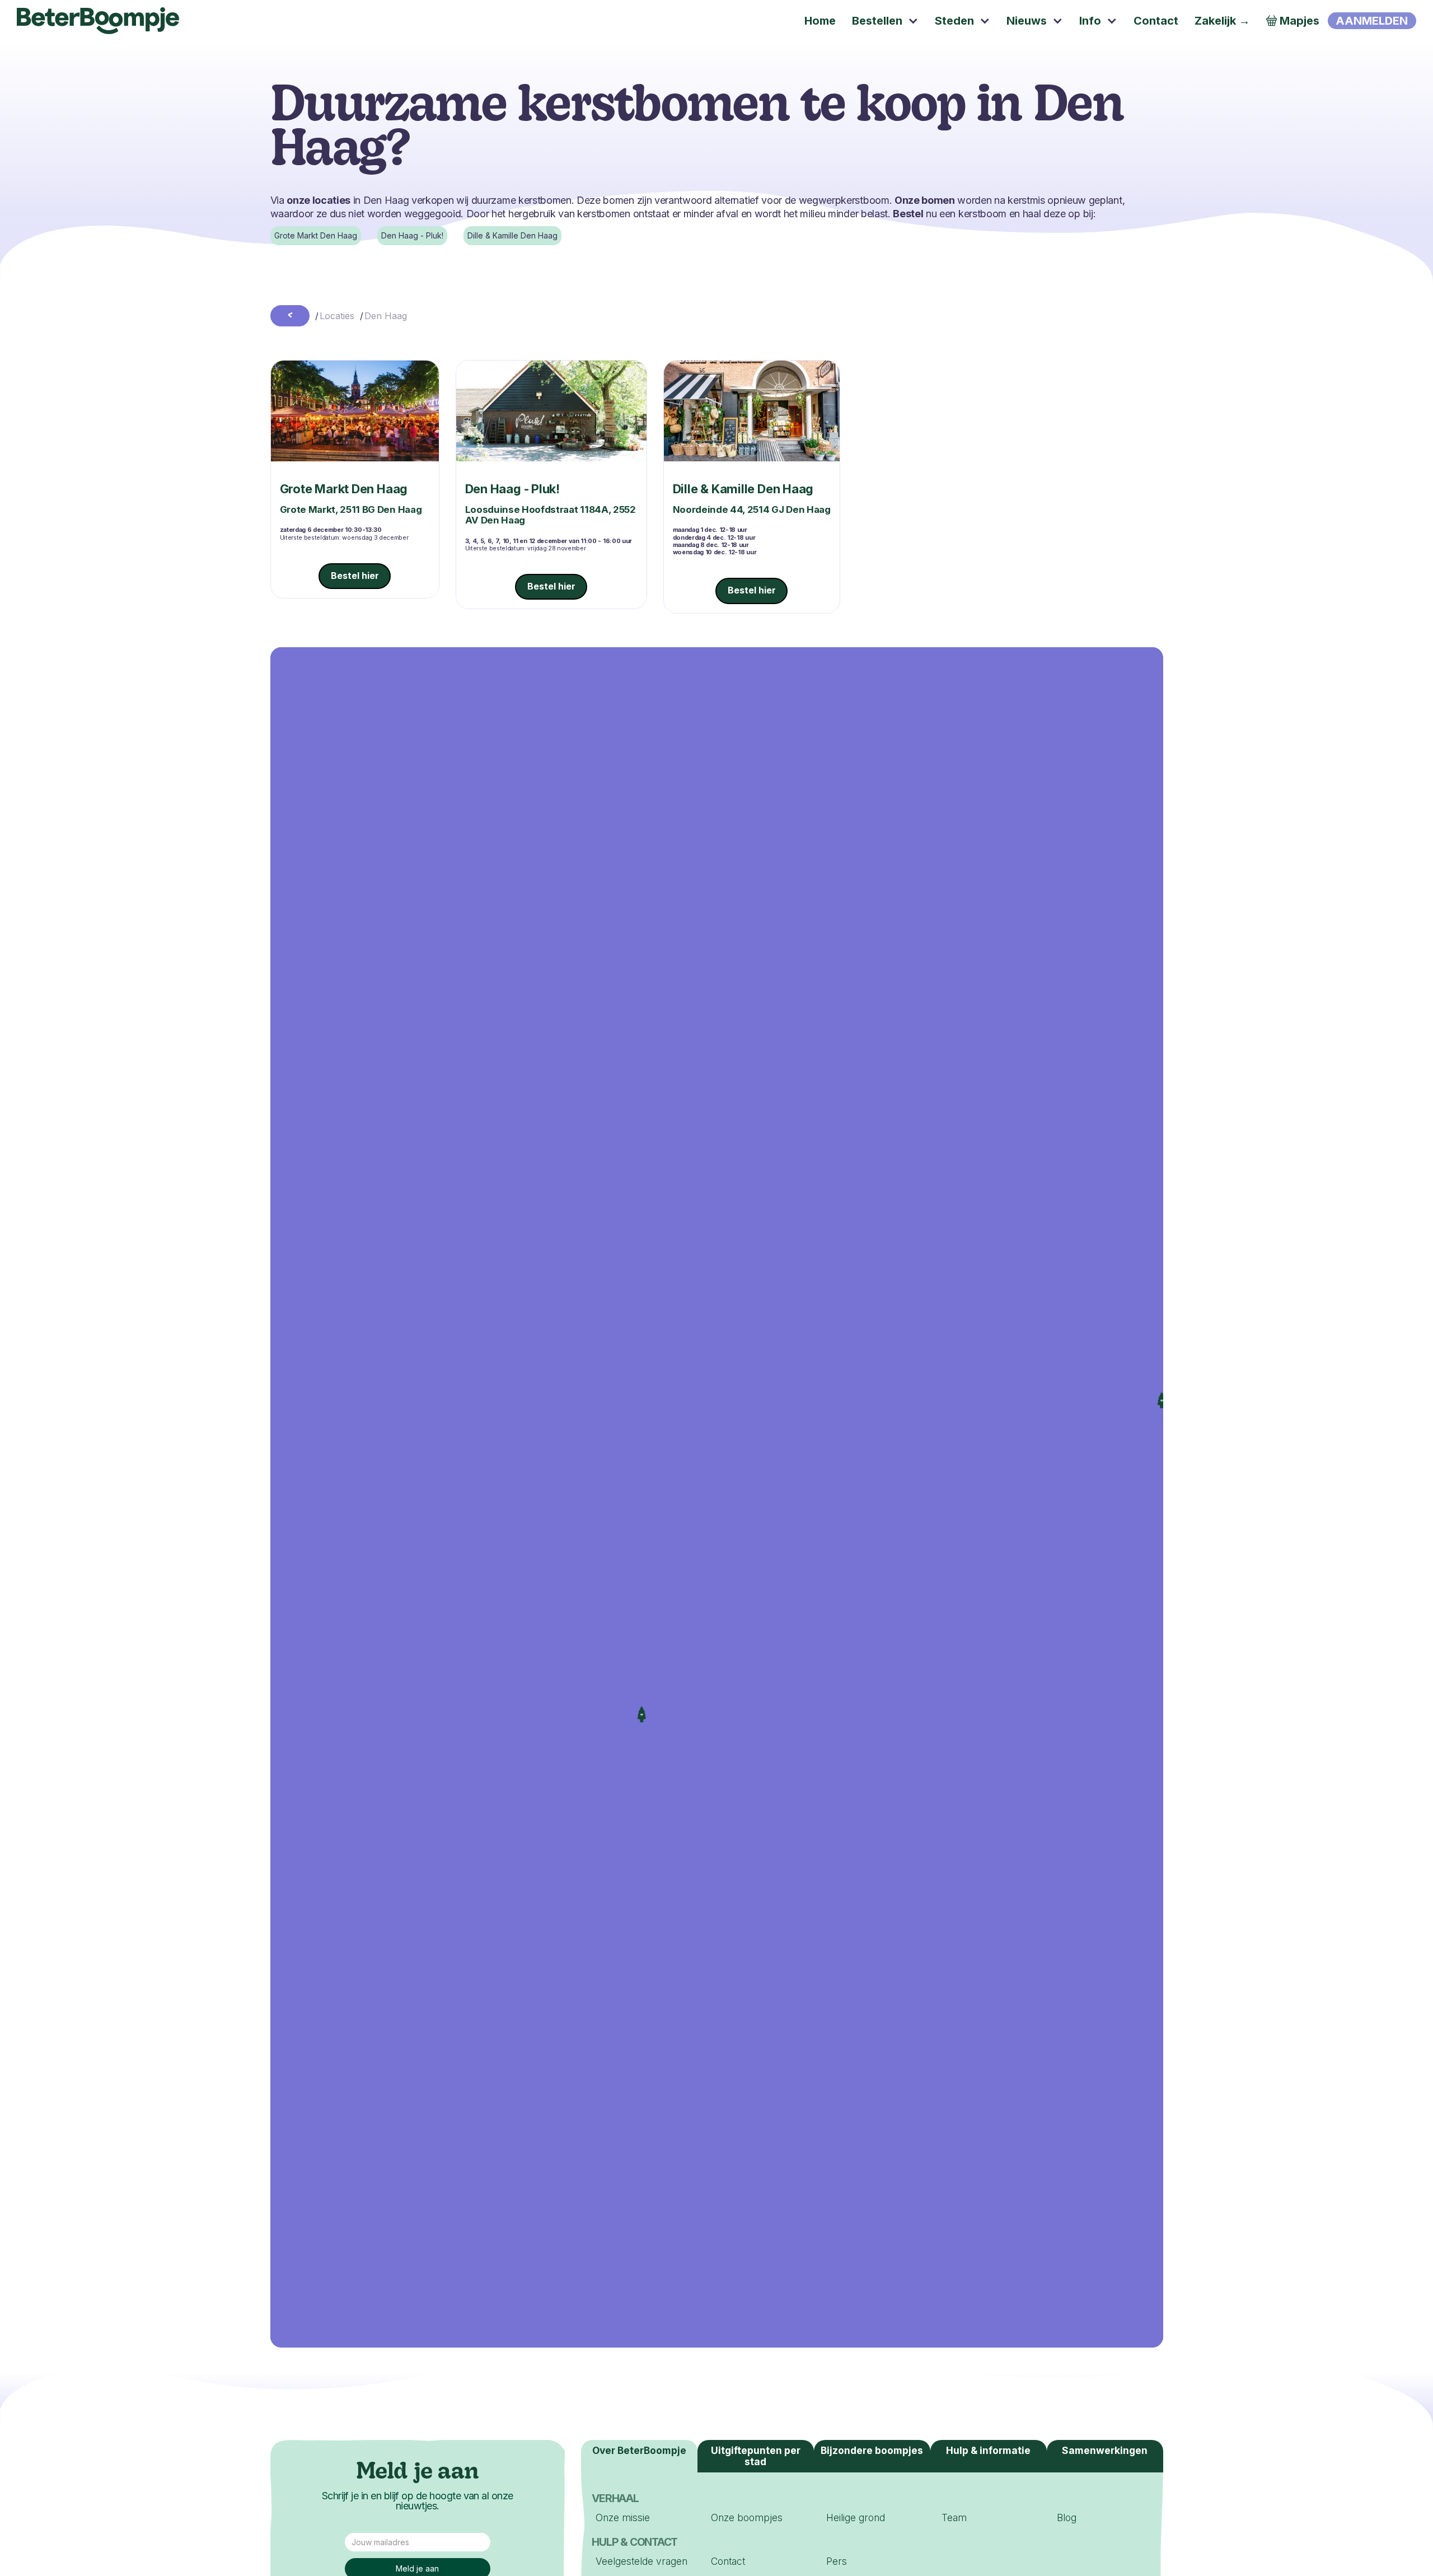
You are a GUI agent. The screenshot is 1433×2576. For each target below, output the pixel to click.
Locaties (337, 316)
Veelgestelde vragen (641, 2561)
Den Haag (386, 316)
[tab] (989, 2456)
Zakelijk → (1222, 21)
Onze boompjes (747, 2517)
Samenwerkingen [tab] (1105, 2450)
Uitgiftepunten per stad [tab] (756, 2456)
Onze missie (623, 2517)
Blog (1067, 2517)
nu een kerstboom (950, 214)
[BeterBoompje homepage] (98, 21)
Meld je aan (418, 2473)
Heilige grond (856, 2517)
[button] (886, 21)
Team (954, 2517)
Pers (837, 2561)
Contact (728, 2561)
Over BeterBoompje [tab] (639, 2450)
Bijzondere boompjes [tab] (872, 2450)
